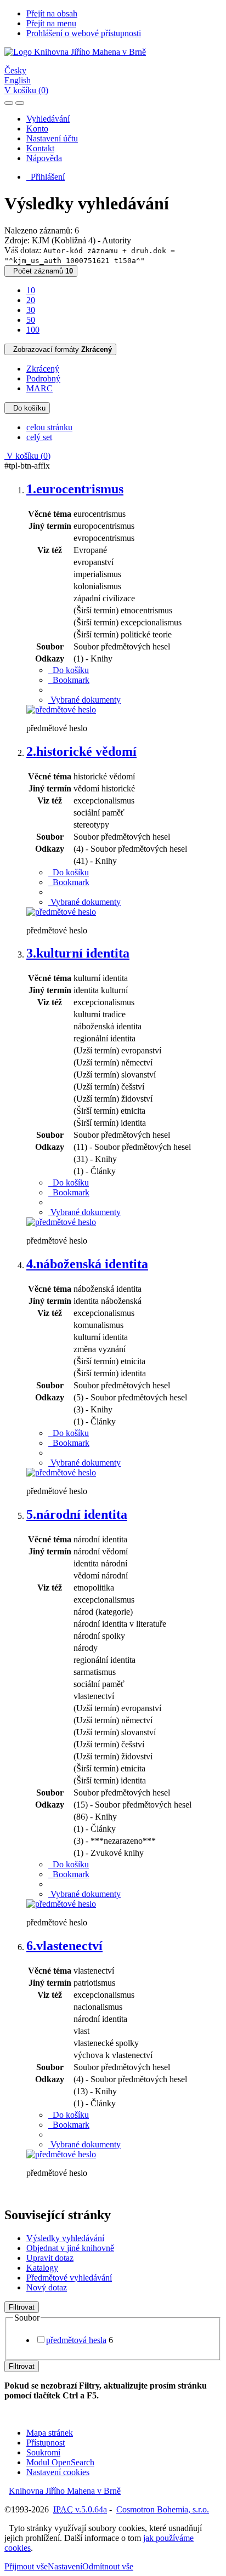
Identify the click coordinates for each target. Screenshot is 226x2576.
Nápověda (44, 158)
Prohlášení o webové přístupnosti (84, 33)
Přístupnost (46, 2443)
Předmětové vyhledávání (69, 2278)
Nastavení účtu (52, 138)
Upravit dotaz (50, 2258)
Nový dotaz (47, 2287)
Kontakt (40, 148)
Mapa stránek (50, 2433)
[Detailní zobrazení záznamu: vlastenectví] (61, 2154)
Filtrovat (22, 2307)
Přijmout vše (26, 2566)
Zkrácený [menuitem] (43, 369)
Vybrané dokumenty (84, 700)
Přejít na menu (51, 23)
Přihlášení (46, 177)
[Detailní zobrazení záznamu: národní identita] (61, 1904)
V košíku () (26, 90)
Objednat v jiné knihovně (70, 2248)
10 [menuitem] (31, 290)
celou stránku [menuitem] (49, 427)
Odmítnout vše (108, 2566)
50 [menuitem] (31, 320)
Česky (15, 70)
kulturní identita (78, 953)
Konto (37, 129)
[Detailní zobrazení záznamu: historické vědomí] (61, 912)
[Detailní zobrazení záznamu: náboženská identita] (61, 1472)
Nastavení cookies (58, 2472)
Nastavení (65, 2566)
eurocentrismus (75, 489)
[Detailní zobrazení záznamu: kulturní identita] (61, 1222)
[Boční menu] (9, 103)
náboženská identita (87, 1264)
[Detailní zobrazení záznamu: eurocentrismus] (61, 709)
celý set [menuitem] (39, 437)
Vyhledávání (48, 119)
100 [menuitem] (33, 330)
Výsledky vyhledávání (65, 2238)
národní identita (77, 1514)
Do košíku (27, 408)
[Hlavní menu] (20, 103)
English (18, 80)
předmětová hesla (76, 2340)
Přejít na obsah (52, 13)
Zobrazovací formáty (60, 349)
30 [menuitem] (31, 310)
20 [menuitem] (31, 300)
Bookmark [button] (69, 680)
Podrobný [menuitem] (43, 378)
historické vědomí (81, 751)
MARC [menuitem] (39, 388)
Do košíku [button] (69, 670)
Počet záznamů (41, 271)
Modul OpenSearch (60, 2462)
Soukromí (43, 2452)
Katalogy (42, 2268)
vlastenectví (64, 1946)
